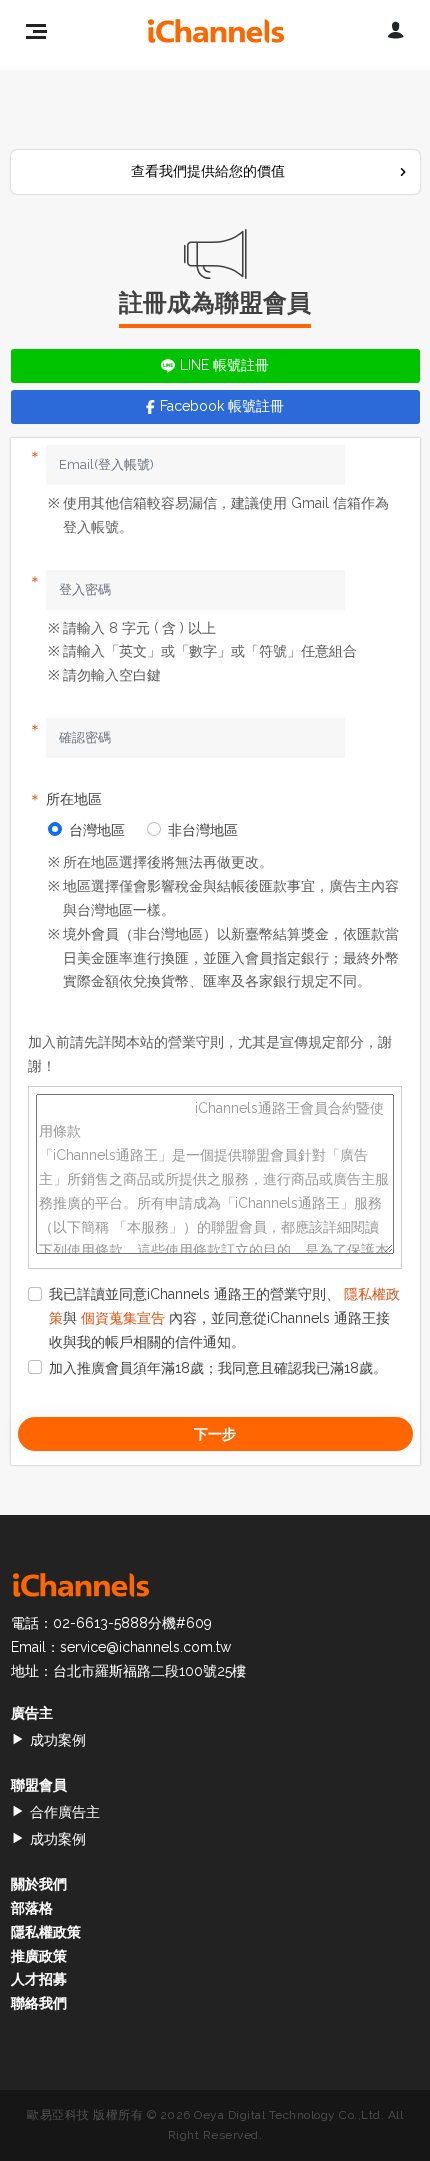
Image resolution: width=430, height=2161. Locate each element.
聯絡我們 (39, 2003)
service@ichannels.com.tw (145, 1647)
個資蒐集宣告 (123, 1318)
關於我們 (39, 1884)
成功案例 (58, 1740)
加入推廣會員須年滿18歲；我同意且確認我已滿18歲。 (218, 1368)
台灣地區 (97, 830)
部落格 (32, 1908)
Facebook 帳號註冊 (222, 406)
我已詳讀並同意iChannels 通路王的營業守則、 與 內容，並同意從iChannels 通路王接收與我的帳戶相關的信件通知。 (224, 1318)
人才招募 (39, 1979)
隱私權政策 (46, 1932)
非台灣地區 (203, 830)
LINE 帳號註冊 (224, 365)
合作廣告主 (65, 1812)
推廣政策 (39, 1956)
